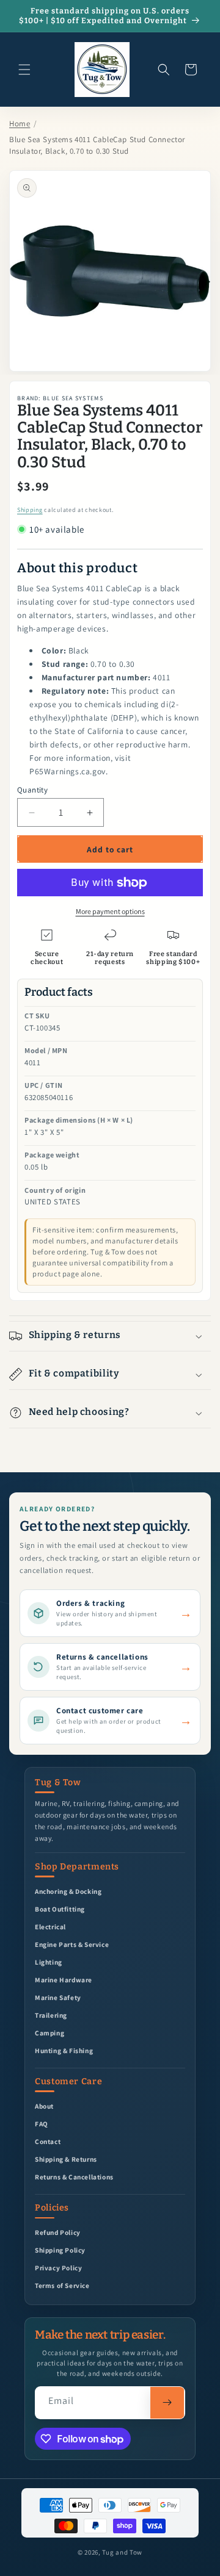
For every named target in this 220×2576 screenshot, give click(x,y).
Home (20, 124)
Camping (50, 2033)
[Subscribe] (167, 2403)
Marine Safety (58, 1997)
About (44, 2106)
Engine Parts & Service (72, 1944)
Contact (48, 2141)
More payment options (110, 911)
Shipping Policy (60, 2250)
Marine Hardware (64, 1980)
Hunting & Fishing (64, 2050)
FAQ (42, 2124)
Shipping (30, 510)
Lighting (49, 1962)
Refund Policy (58, 2232)
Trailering (51, 2015)
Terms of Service (62, 2285)
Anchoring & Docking (68, 1891)
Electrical (50, 1927)
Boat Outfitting (60, 1909)
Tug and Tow (122, 2552)
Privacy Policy (58, 2268)
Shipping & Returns (66, 2159)
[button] (24, 70)
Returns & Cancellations (74, 2177)
